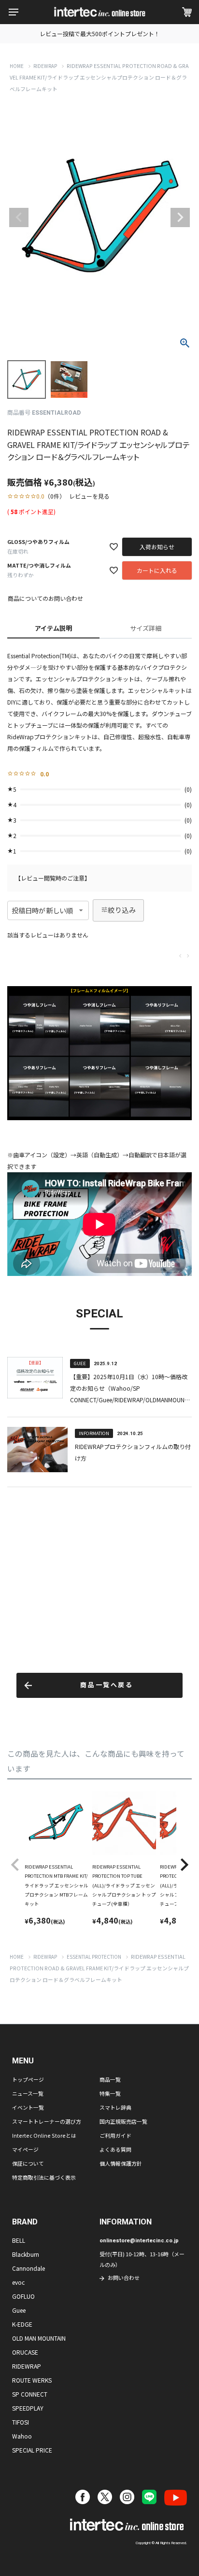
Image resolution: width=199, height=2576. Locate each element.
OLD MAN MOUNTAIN (39, 2338)
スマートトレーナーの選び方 (47, 2121)
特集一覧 (110, 2093)
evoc (18, 2282)
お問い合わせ (124, 2278)
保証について (28, 2163)
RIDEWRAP (45, 66)
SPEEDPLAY (28, 2408)
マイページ (25, 2149)
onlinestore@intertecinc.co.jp (139, 2241)
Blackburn (26, 2254)
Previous (19, 217)
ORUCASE (25, 2352)
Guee (19, 2310)
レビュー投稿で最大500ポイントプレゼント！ (100, 34)
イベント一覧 (28, 2107)
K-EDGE (22, 2324)
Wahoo (22, 2436)
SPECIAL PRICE (32, 2450)
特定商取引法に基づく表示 (44, 2177)
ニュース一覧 (28, 2093)
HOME (17, 66)
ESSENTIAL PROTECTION (94, 1957)
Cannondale (28, 2268)
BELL (19, 2240)
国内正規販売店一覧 (123, 2121)
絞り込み (122, 910)
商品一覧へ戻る (107, 1685)
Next (180, 217)
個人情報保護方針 (121, 2163)
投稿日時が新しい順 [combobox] (42, 910)
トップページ (28, 2079)
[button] (15, 1865)
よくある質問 (115, 2149)
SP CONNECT (30, 2394)
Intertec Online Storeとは (44, 2135)
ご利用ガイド (115, 2135)
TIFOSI (21, 2422)
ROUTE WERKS (32, 2380)
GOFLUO (23, 2296)
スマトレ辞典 (115, 2107)
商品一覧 (110, 2079)
